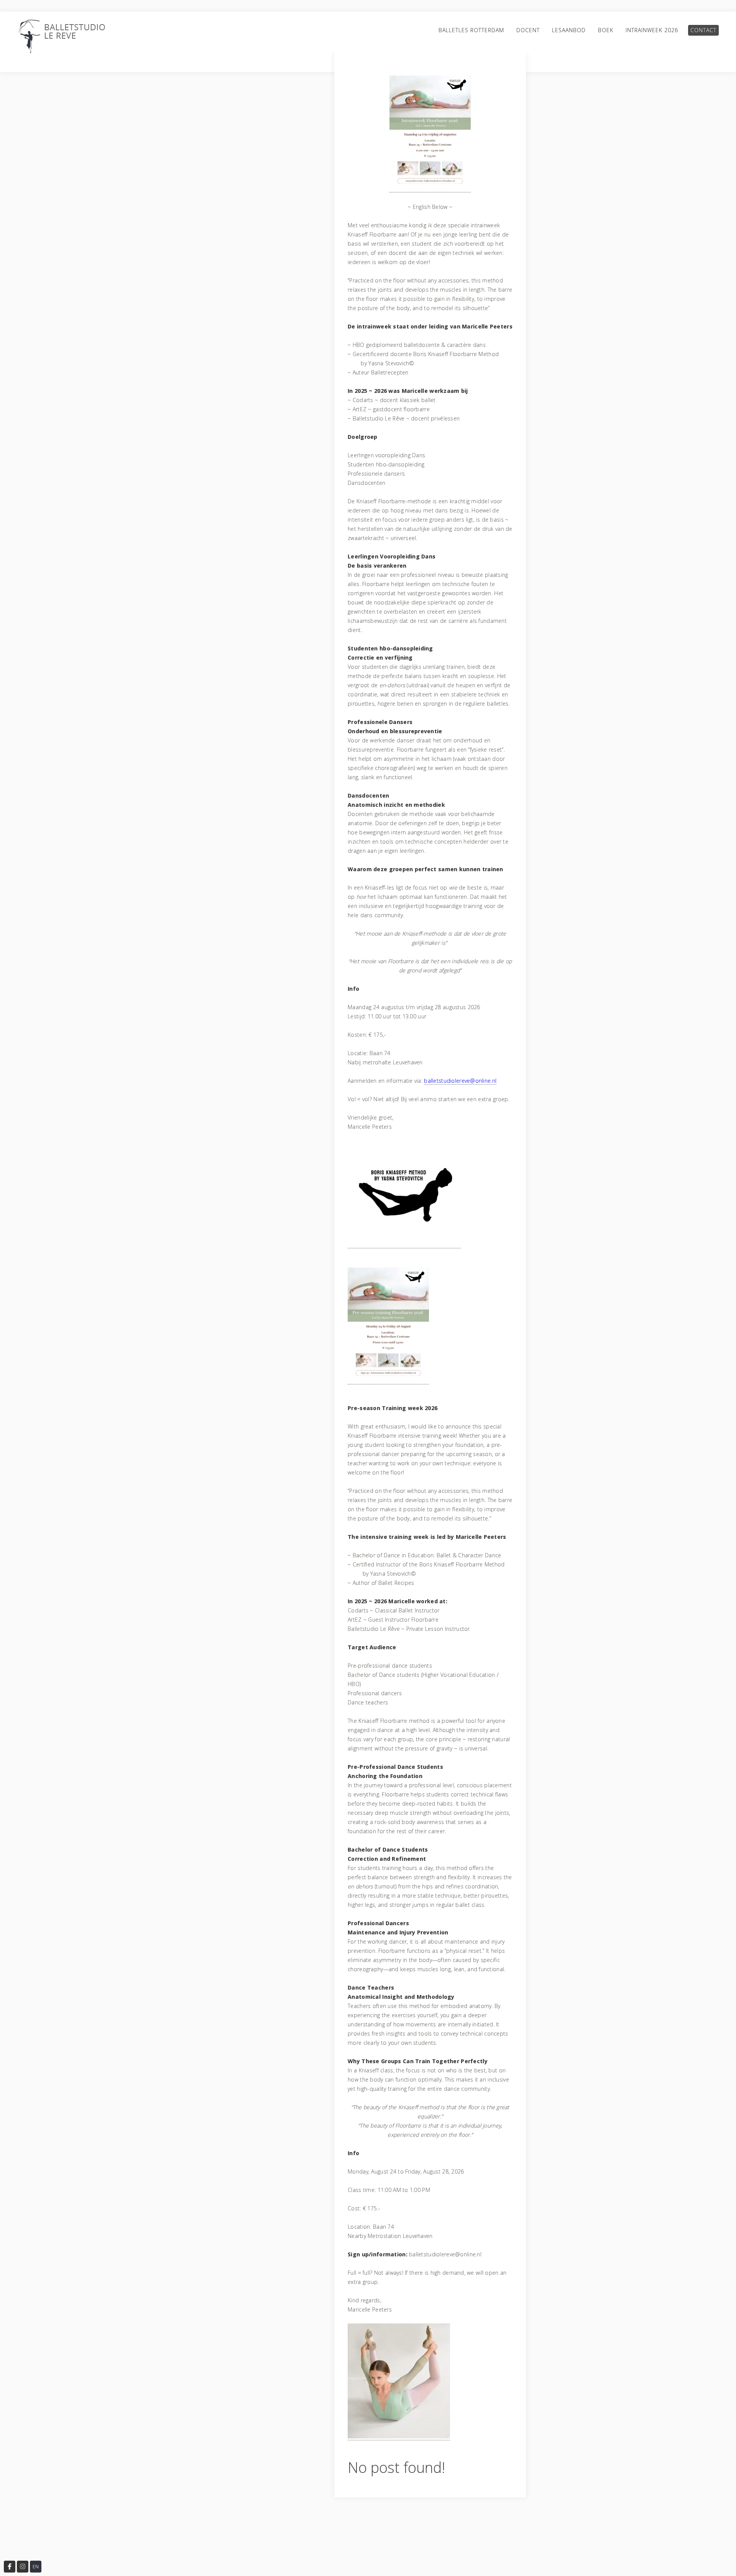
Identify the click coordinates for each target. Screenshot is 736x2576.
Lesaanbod (569, 30)
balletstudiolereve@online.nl (460, 1081)
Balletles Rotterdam (471, 30)
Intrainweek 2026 (652, 30)
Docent (528, 30)
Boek (606, 30)
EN (36, 2567)
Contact (703, 30)
